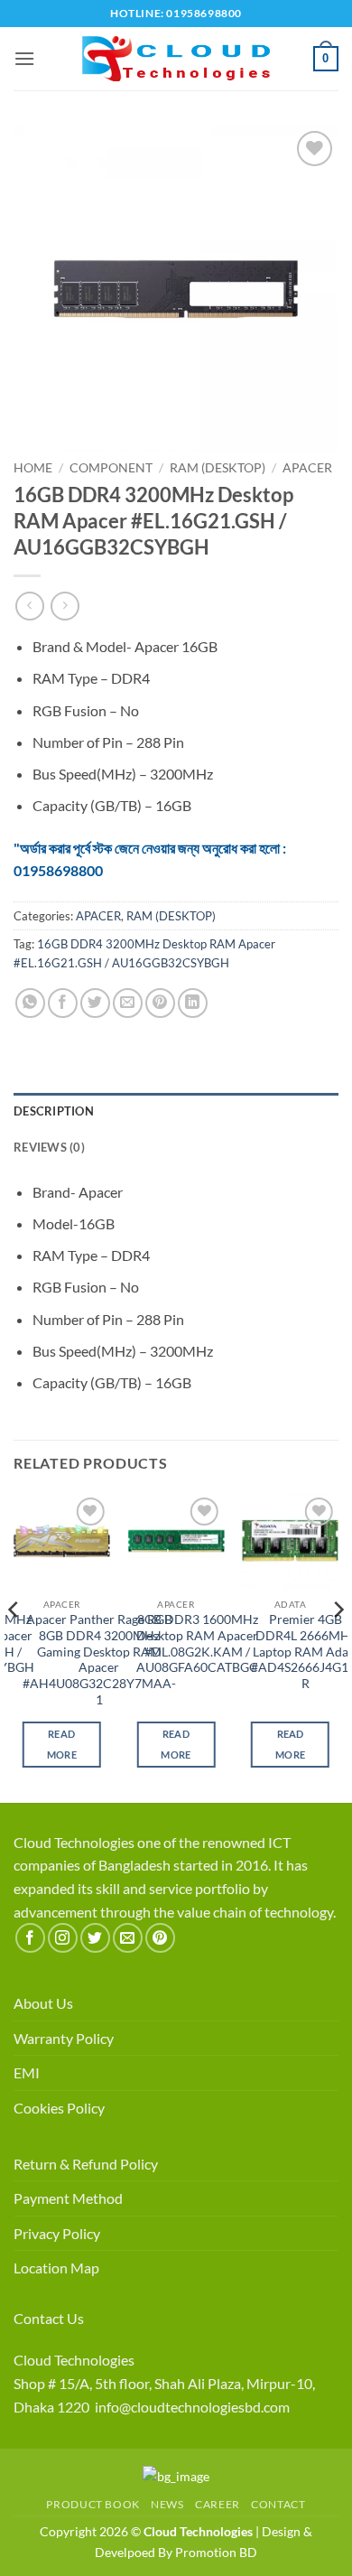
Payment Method (68, 2198)
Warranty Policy (64, 2038)
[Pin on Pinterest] (160, 1003)
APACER (307, 468)
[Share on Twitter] (95, 1003)
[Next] (338, 1646)
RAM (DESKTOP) (218, 468)
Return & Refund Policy (86, 2164)
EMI (27, 2072)
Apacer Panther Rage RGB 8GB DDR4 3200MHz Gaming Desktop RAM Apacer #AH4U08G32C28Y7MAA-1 (99, 1659)
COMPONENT (111, 468)
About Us (43, 2003)
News (167, 2504)
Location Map (56, 2268)
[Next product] (29, 606)
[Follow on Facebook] (30, 1938)
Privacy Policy (57, 2233)
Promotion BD (216, 2552)
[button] (24, 58)
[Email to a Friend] (128, 1003)
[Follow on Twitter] (95, 1938)
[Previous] (14, 1646)
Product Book (93, 2504)
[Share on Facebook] (63, 1003)
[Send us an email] (128, 1938)
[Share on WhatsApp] (30, 1003)
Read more (62, 1745)
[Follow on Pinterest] (160, 1938)
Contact (278, 2504)
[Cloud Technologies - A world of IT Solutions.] (176, 59)
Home (33, 468)
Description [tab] (54, 1111)
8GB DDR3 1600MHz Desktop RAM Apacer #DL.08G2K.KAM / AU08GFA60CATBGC (197, 1643)
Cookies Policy (59, 2108)
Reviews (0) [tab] (49, 1147)
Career (218, 2504)
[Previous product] (65, 606)
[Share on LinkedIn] (193, 1003)
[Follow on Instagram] (63, 1938)
